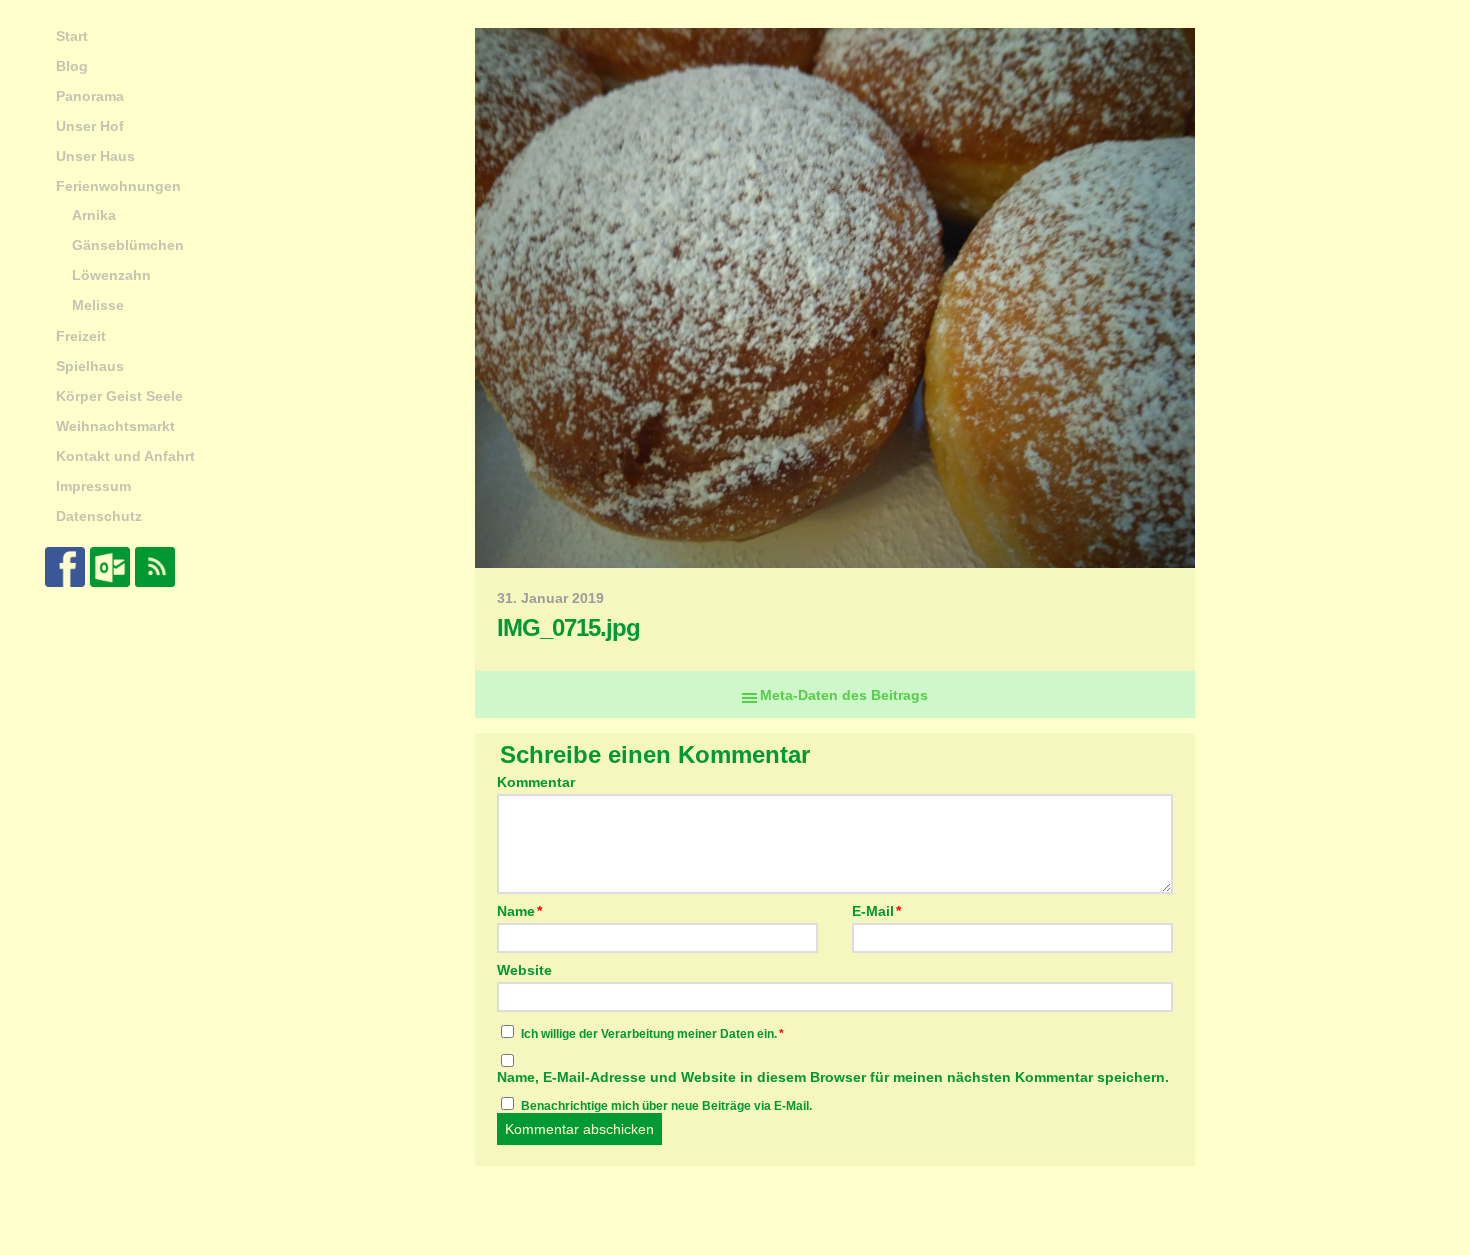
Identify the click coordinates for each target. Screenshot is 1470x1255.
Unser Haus (95, 156)
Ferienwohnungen (118, 186)
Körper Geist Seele (119, 396)
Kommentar (536, 782)
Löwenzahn (111, 275)
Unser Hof (90, 126)
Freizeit (81, 336)
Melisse (98, 305)
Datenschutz (99, 516)
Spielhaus (90, 366)
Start (72, 36)
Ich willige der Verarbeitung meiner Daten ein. (652, 1034)
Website (524, 969)
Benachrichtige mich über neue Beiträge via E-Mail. (666, 1106)
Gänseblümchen (128, 245)
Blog (72, 66)
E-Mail (876, 911)
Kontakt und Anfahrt (125, 456)
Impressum (93, 486)
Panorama (90, 96)
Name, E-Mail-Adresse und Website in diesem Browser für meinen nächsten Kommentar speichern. (833, 1077)
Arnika (94, 215)
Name (519, 911)
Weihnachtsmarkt (115, 426)
